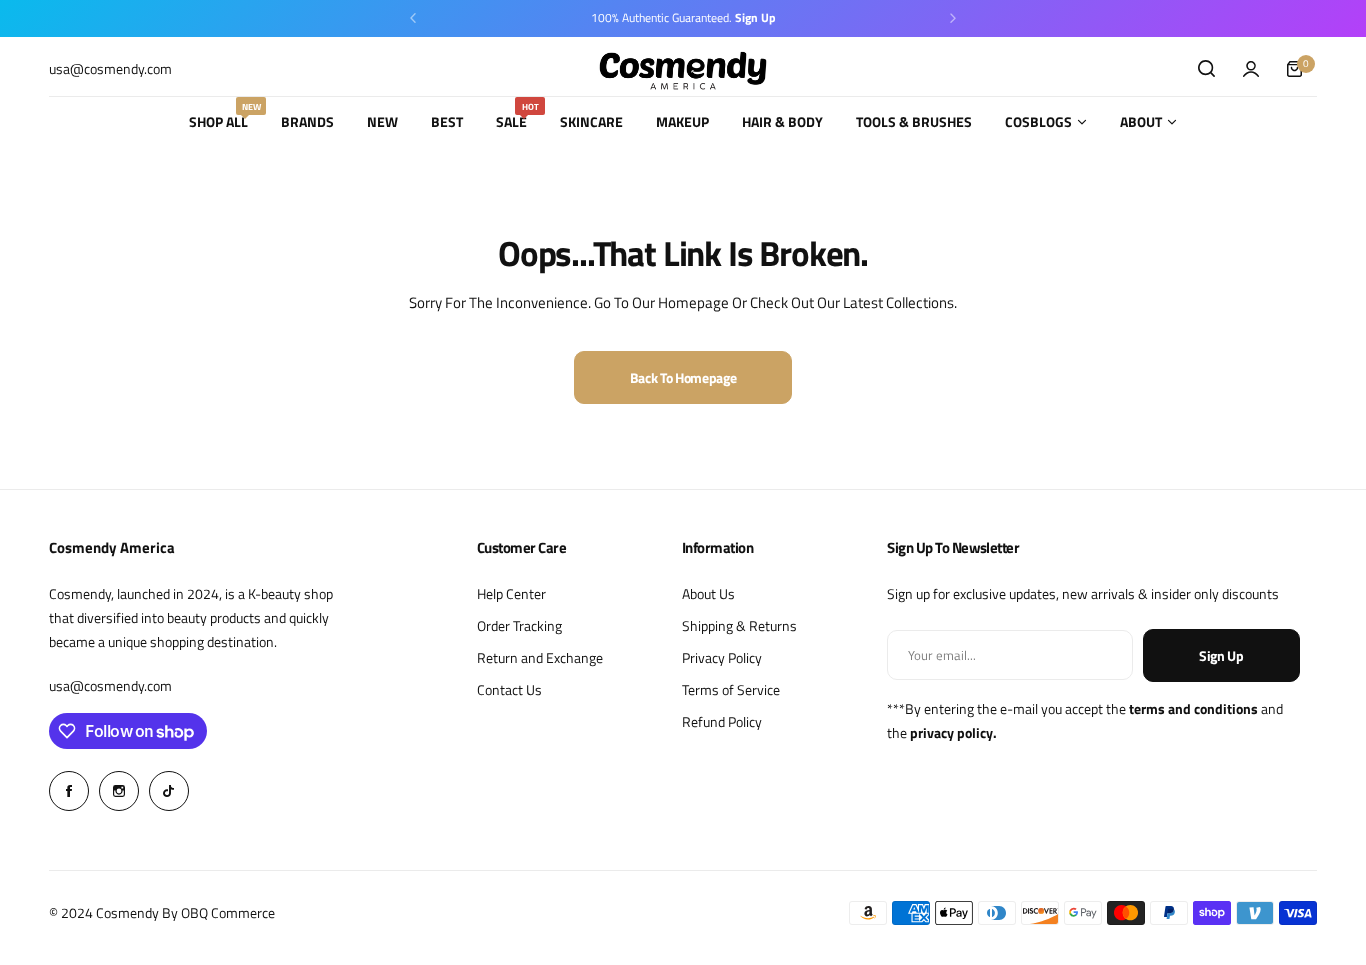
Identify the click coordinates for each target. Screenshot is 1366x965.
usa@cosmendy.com (110, 685)
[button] (413, 18)
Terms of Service (731, 689)
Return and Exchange (540, 657)
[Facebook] (69, 791)
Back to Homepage (683, 377)
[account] (1251, 69)
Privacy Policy (722, 657)
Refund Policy (722, 721)
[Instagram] (119, 791)
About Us (708, 593)
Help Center (511, 593)
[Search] (1207, 69)
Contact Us (509, 689)
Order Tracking (519, 625)
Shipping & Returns (739, 625)
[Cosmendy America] (683, 68)
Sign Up (1221, 655)
